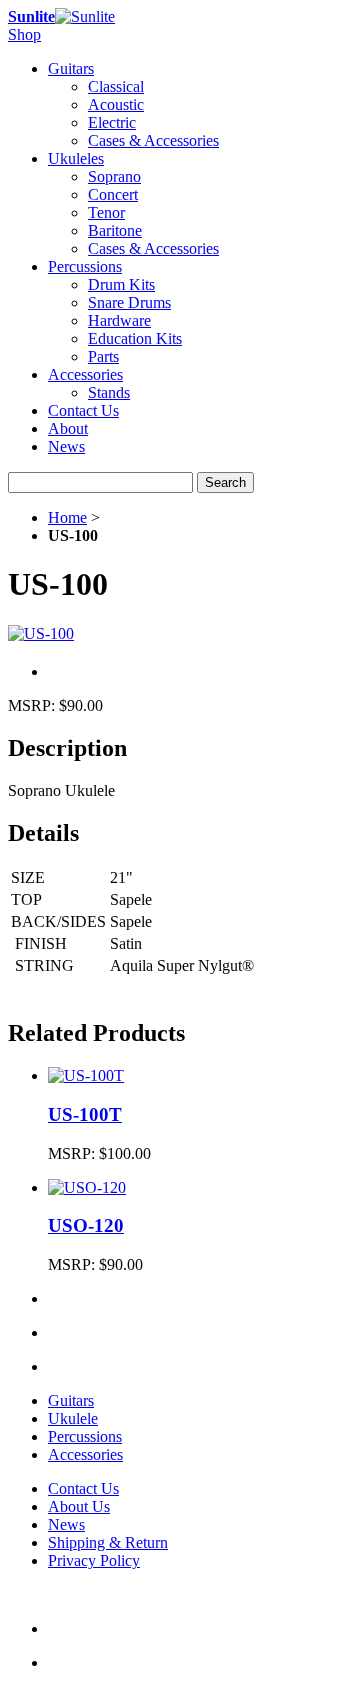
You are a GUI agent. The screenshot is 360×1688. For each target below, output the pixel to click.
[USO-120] (87, 1187)
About (68, 428)
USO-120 (86, 1225)
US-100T (85, 1114)
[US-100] (41, 633)
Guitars (71, 1400)
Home (67, 517)
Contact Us (83, 410)
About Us (79, 1506)
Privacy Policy (94, 1560)
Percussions (85, 1436)
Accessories (85, 1454)
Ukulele (73, 1418)
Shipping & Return (108, 1542)
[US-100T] (86, 1075)
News (66, 446)
